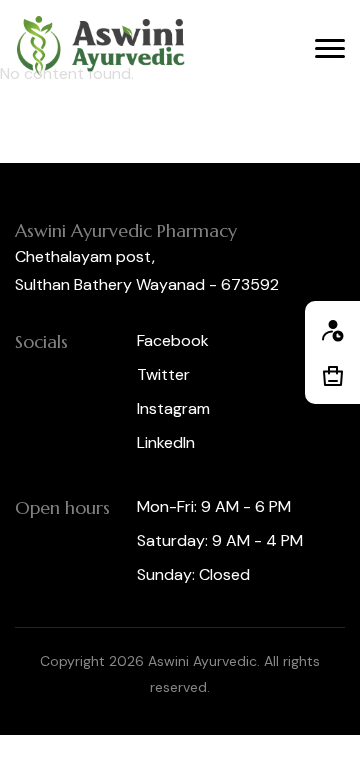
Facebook (173, 340)
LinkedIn (166, 442)
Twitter (163, 374)
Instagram (173, 408)
